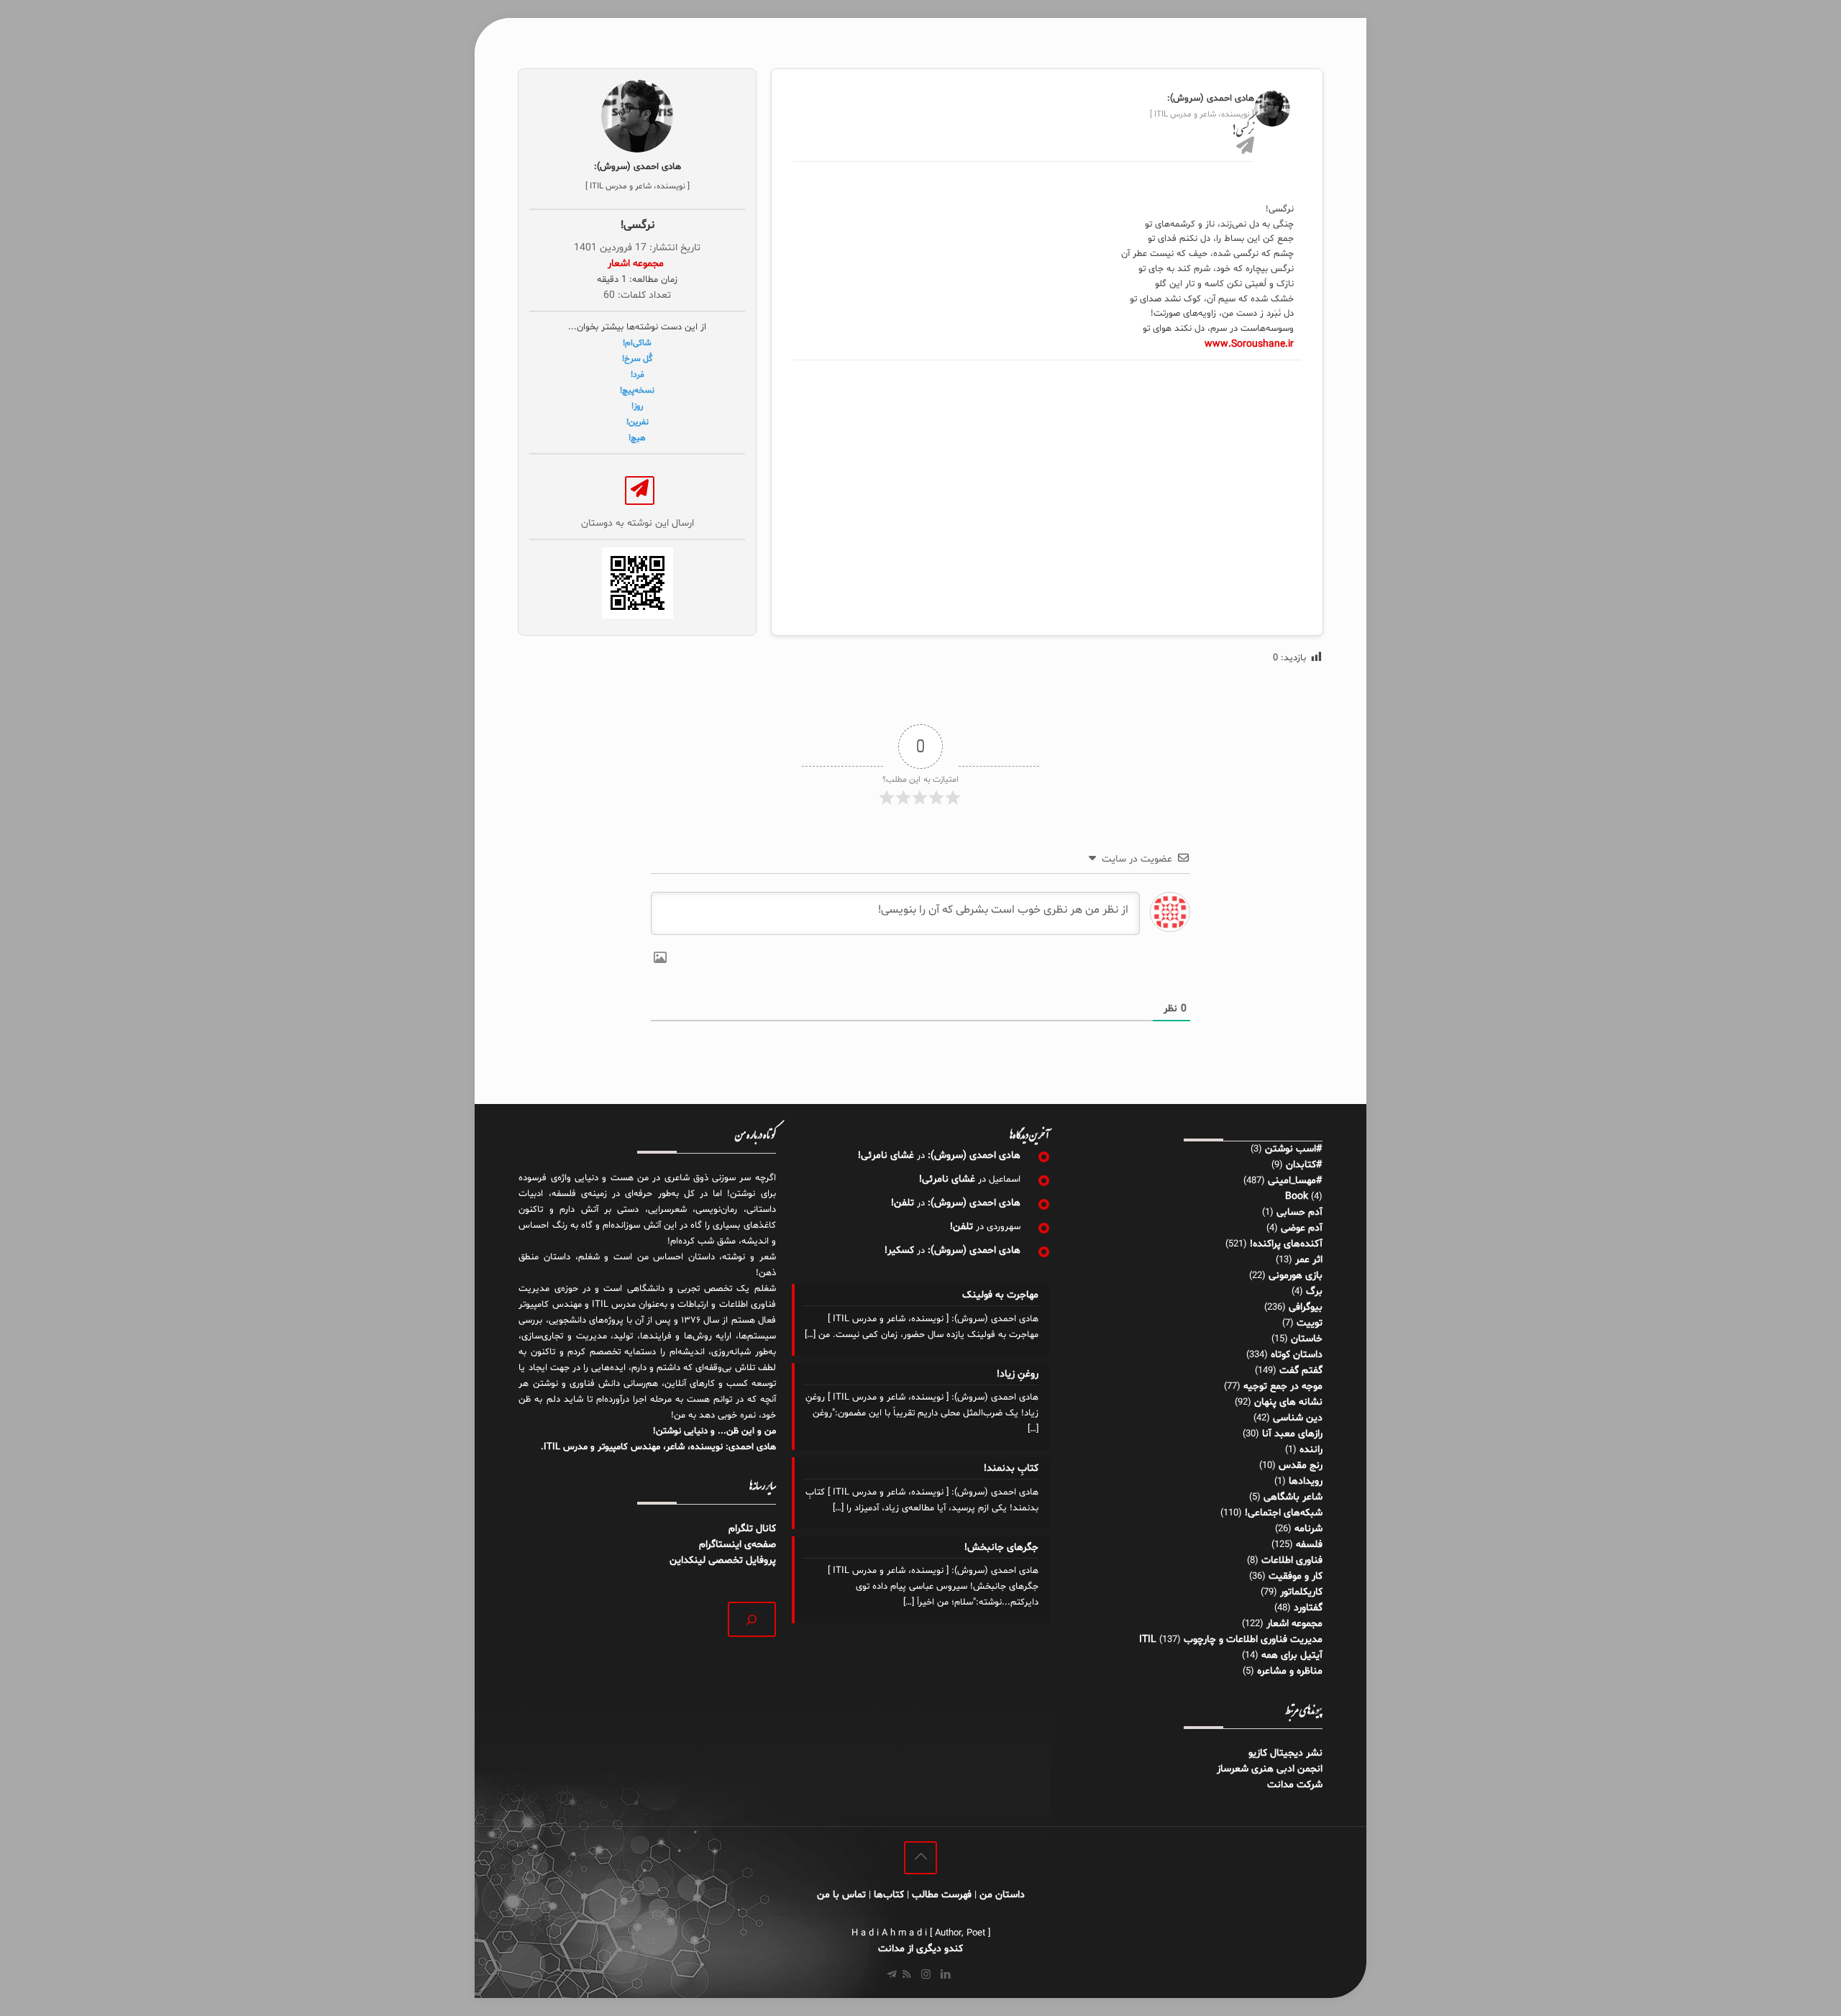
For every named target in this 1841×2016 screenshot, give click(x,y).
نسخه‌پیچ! (637, 391)
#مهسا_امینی (1295, 1181)
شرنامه (1308, 1529)
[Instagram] (926, 1975)
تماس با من (841, 1895)
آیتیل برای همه (1292, 1655)
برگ (1314, 1291)
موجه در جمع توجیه (1283, 1386)
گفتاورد (1308, 1608)
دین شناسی (1298, 1418)
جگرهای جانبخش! (1001, 1547)
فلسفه (1309, 1545)
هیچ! (637, 438)
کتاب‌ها (889, 1895)
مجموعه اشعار (1294, 1624)
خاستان (1307, 1339)
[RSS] (906, 1975)
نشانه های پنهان (1288, 1402)
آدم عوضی (1302, 1228)
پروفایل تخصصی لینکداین (723, 1560)
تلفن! (903, 1203)
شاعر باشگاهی (1293, 1497)
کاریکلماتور (1301, 1592)
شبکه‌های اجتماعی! (1284, 1513)
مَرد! (638, 375)
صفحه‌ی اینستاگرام (737, 1545)
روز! (637, 406)
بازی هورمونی (1296, 1276)
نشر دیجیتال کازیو (1285, 1753)
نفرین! (638, 422)
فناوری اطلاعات (1292, 1560)
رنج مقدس (1301, 1465)
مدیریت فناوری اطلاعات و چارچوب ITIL (1231, 1639)
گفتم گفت (1301, 1370)
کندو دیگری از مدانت (920, 1949)
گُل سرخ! (637, 359)
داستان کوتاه (1297, 1355)
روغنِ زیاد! (1017, 1374)
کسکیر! (899, 1250)
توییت (1310, 1323)
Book (1297, 1196)
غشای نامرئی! (886, 1155)
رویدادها (1306, 1481)
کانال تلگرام (751, 1529)
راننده (1311, 1450)
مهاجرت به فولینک (1000, 1295)
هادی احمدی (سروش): (974, 1155)
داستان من (1002, 1895)
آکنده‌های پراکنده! (1286, 1244)
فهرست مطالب (942, 1895)
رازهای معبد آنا (1292, 1434)
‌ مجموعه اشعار (637, 264)
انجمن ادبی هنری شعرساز (1270, 1769)
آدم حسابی (1299, 1212)
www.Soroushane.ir (1249, 344)
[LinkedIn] (945, 1975)
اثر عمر (1309, 1260)
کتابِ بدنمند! (1011, 1468)
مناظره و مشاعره (1290, 1671)
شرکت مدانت (1295, 1785)
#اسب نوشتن (1294, 1149)
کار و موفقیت (1296, 1576)
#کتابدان (1304, 1165)
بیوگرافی (1306, 1307)
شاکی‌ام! (637, 343)
